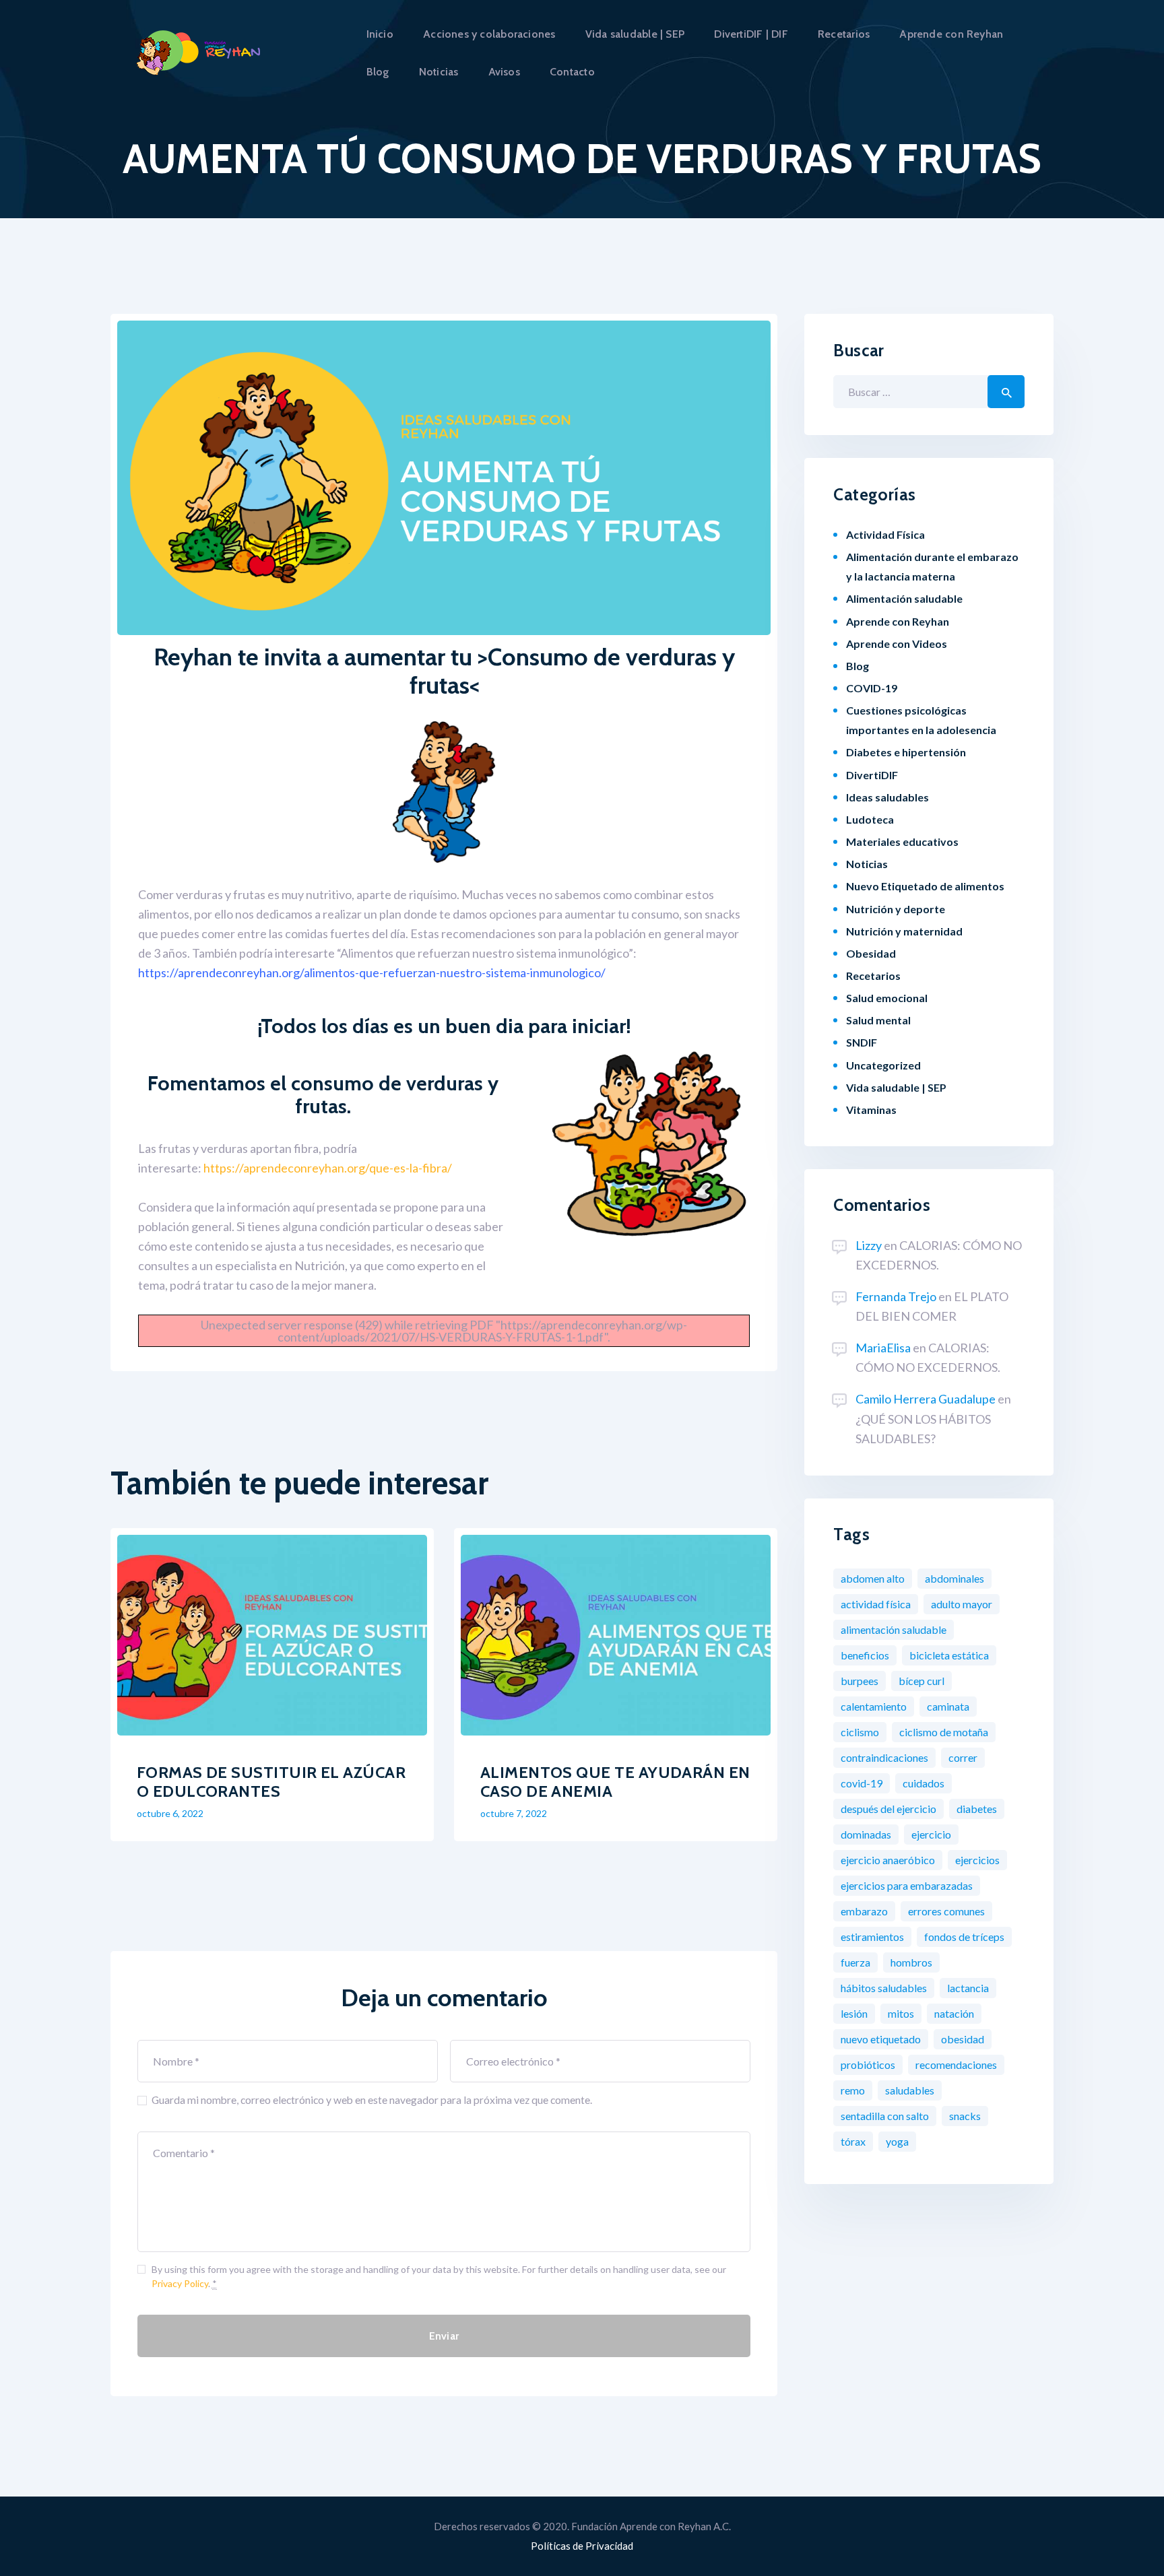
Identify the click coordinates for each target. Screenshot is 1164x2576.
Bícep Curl (922, 1681)
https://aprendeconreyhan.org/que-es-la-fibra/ (328, 1168)
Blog (858, 666)
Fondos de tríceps (964, 1937)
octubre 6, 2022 (170, 1813)
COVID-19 (872, 688)
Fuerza (855, 1962)
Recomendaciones (956, 2065)
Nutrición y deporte (896, 909)
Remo (853, 2090)
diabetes (977, 1809)
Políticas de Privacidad (582, 2546)
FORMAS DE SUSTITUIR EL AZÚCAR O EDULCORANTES (271, 1782)
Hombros (911, 1962)
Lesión (854, 2013)
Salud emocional (887, 998)
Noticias (867, 864)
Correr (963, 1757)
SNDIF (862, 1042)
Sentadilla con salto (885, 2116)
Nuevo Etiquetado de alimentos (925, 886)
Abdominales (955, 1578)
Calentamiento (874, 1706)
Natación (954, 2013)
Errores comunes (946, 1911)
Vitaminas (871, 1110)
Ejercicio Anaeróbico (888, 1860)
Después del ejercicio (888, 1809)
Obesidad (871, 953)
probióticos (868, 2065)
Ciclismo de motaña (944, 1732)
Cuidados (924, 1783)
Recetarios (873, 976)
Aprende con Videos (897, 643)
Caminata (948, 1706)
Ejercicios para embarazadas (907, 1885)
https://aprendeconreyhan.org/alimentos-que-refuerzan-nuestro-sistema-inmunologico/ (372, 972)
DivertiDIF (872, 775)
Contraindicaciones (884, 1757)
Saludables (910, 2090)
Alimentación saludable (904, 598)
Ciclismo (860, 1732)
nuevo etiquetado (881, 2039)
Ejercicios (977, 1860)
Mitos (901, 2013)
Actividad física (876, 1604)
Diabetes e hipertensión (906, 752)
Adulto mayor (962, 1604)
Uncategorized (883, 1065)
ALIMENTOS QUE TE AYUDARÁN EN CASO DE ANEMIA (615, 1782)
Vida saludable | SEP (896, 1087)
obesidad (963, 2039)
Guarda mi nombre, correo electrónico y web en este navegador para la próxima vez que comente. (372, 2100)
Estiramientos (872, 1937)
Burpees (860, 1681)
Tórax (853, 2141)
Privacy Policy (180, 2283)
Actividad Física (885, 534)
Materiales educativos (902, 841)
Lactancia (968, 1988)
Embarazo (864, 1911)
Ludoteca (870, 819)
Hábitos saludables (884, 1988)
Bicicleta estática (949, 1655)
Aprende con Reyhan (898, 621)
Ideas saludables (887, 797)
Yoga (897, 2141)
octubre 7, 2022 (514, 1813)
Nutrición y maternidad (904, 931)
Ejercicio (931, 1834)
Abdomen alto (873, 1578)
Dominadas (866, 1834)
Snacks (965, 2116)
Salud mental (878, 1020)
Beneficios (865, 1655)
